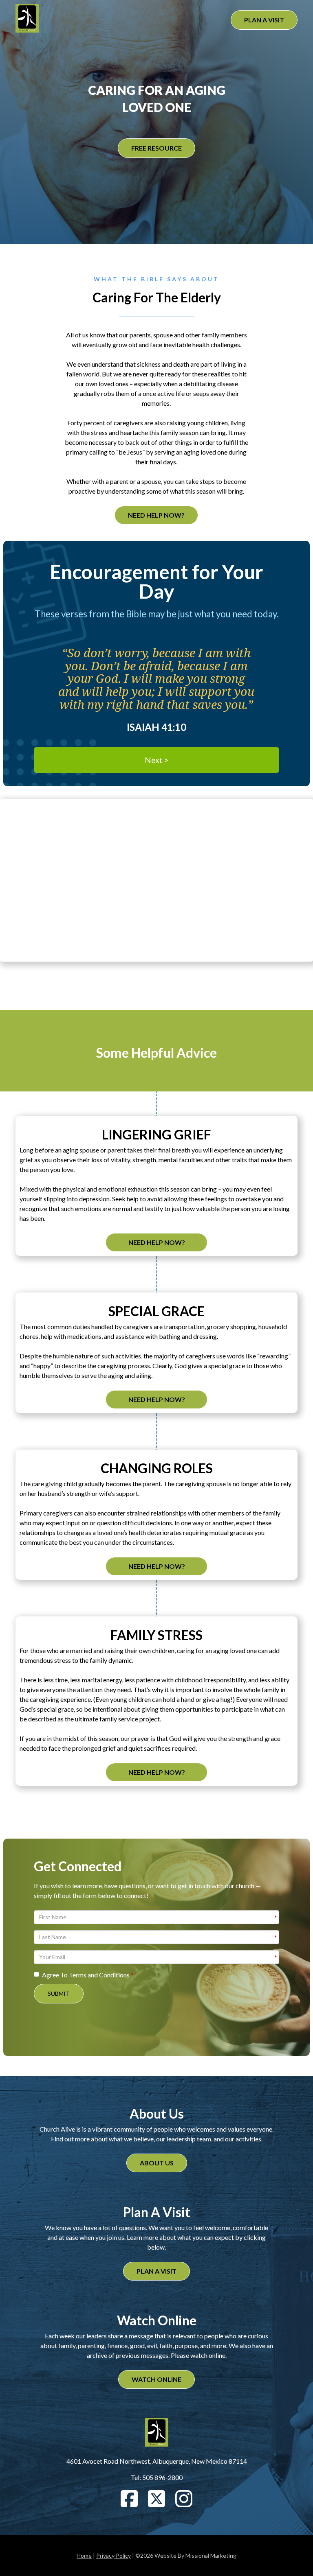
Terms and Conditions (99, 1975)
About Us (157, 2163)
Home (84, 2555)
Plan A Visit (264, 20)
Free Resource (156, 148)
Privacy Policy (114, 2555)
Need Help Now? (156, 515)
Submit (59, 1993)
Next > (157, 760)
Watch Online (156, 2379)
